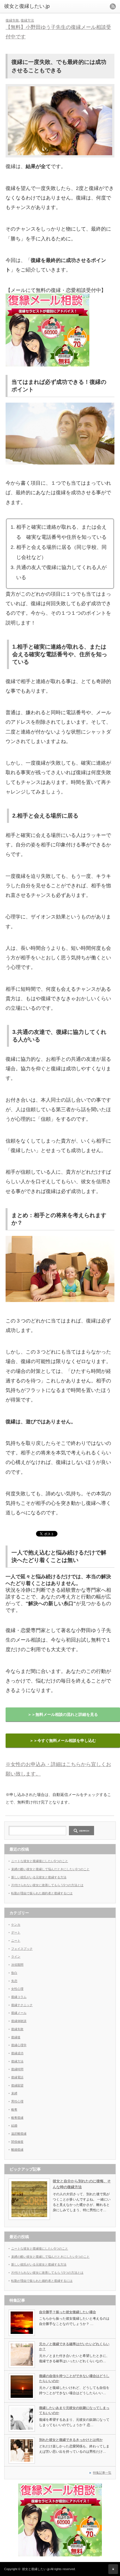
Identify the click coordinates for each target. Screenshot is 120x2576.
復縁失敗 (12, 20)
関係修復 (17, 2142)
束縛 (14, 2093)
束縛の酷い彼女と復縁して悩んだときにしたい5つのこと (50, 1869)
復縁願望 (17, 2085)
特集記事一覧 (102, 2473)
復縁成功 (17, 2053)
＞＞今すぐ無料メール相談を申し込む (63, 1740)
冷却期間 (17, 1965)
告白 (14, 1973)
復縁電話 (17, 2077)
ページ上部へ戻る (113, 2569)
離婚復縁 (17, 2150)
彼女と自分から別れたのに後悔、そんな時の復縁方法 (82, 2184)
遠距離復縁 (19, 2134)
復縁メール (19, 2013)
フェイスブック (22, 1949)
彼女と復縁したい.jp (36, 2569)
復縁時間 (17, 2069)
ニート (16, 1941)
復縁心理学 (19, 2045)
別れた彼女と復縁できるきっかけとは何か (71, 2440)
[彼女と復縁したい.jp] (28, 6)
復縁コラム (19, 1997)
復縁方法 (27, 20)
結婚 (14, 2125)
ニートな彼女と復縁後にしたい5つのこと (40, 1861)
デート (16, 1932)
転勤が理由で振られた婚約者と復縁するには (42, 1893)
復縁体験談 (19, 2021)
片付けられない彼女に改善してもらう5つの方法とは (47, 1885)
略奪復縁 (17, 2118)
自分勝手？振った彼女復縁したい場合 (68, 2312)
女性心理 (17, 1989)
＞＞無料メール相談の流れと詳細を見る (63, 1714)
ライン (16, 1957)
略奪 (14, 2109)
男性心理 (17, 2101)
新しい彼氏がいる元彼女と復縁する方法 (39, 1877)
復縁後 (16, 2037)
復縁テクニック (22, 2005)
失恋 (14, 1981)
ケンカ (16, 1925)
